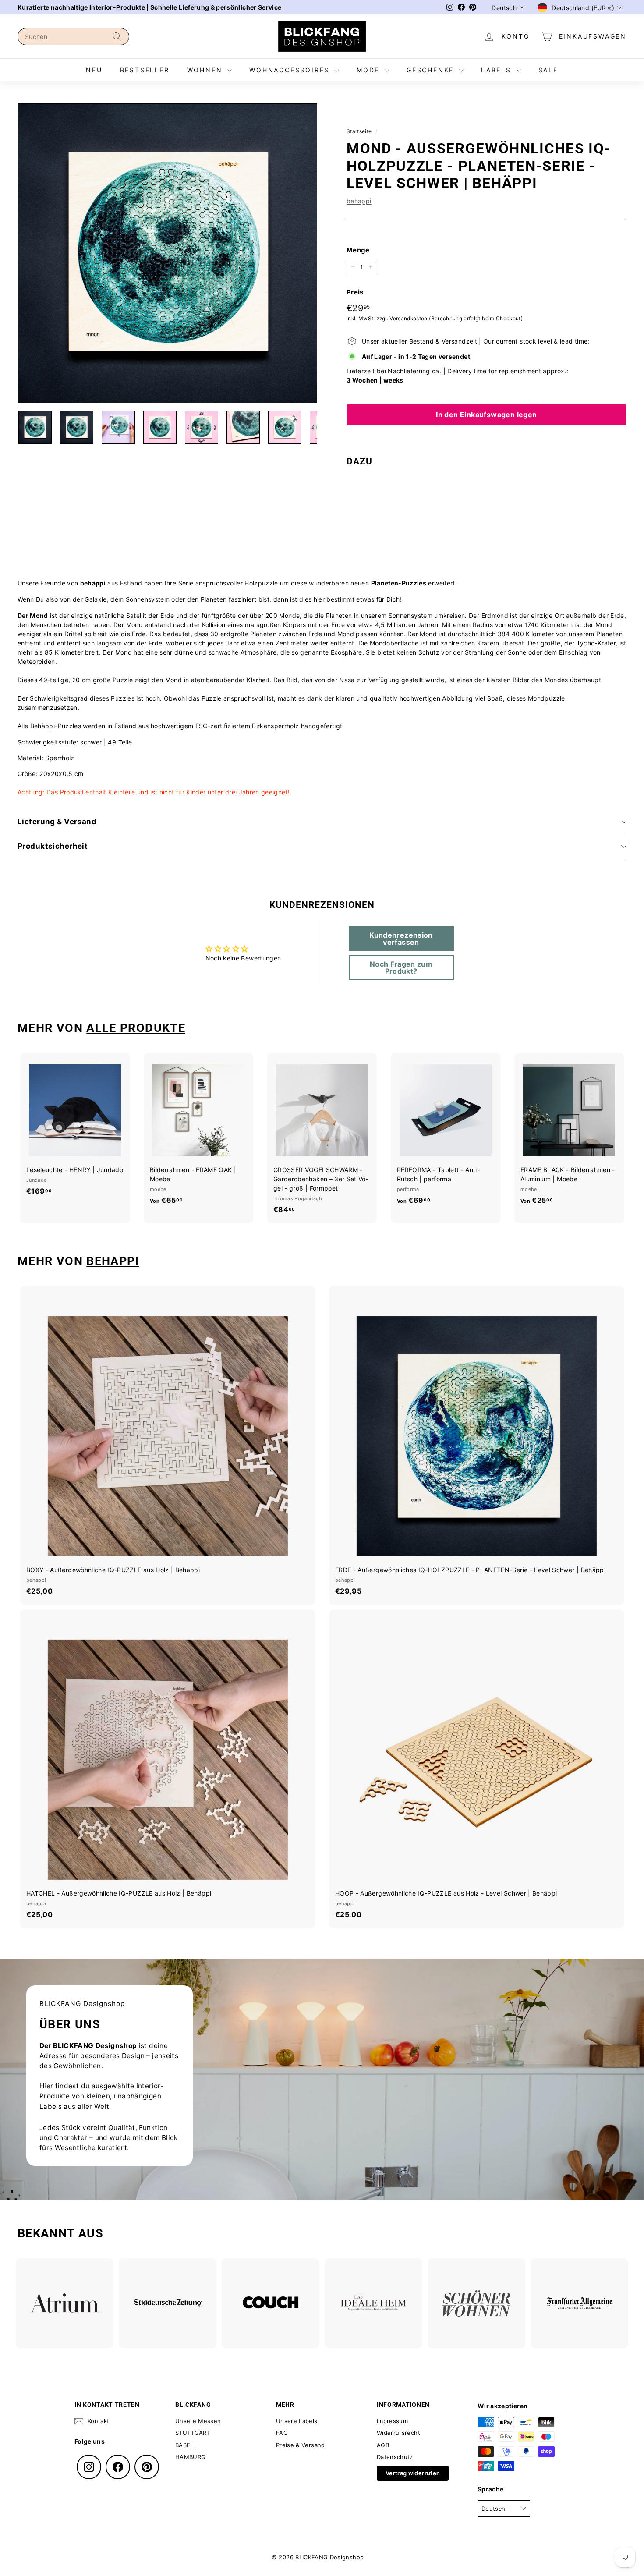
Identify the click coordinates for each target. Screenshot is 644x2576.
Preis (355, 292)
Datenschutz (395, 2457)
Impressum (392, 2421)
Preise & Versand (301, 2445)
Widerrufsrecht (398, 2433)
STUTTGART (193, 2433)
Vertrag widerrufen (413, 2473)
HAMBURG (190, 2457)
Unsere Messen (198, 2421)
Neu (94, 70)
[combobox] (73, 37)
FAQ (282, 2433)
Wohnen (206, 70)
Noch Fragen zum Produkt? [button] (401, 967)
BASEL (184, 2445)
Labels (498, 70)
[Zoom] (167, 253)
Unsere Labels (297, 2421)
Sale (548, 70)
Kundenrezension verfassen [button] (401, 939)
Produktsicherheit (53, 846)
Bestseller (145, 70)
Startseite (359, 131)
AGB (383, 2445)
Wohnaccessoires (291, 70)
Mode (370, 70)
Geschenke (432, 70)
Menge (358, 250)
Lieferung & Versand (57, 822)
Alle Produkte (136, 1028)
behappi (359, 201)
